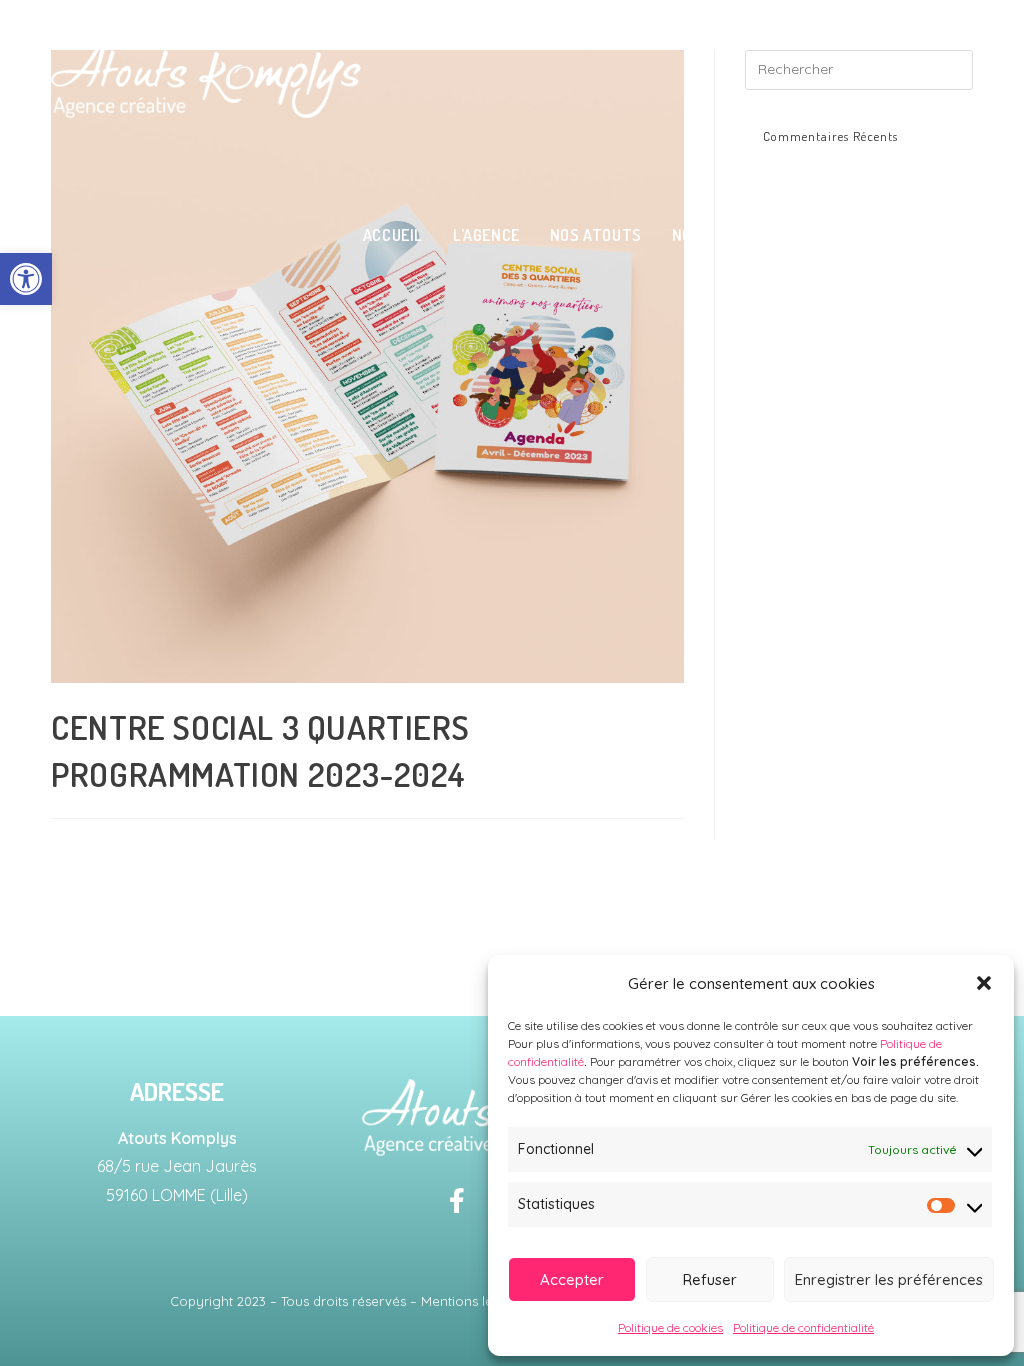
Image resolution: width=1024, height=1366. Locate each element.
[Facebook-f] (457, 1201)
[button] (26, 279)
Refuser (710, 1279)
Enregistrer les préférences (889, 1279)
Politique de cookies (670, 1327)
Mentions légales (474, 1301)
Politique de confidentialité (803, 1327)
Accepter (572, 1279)
